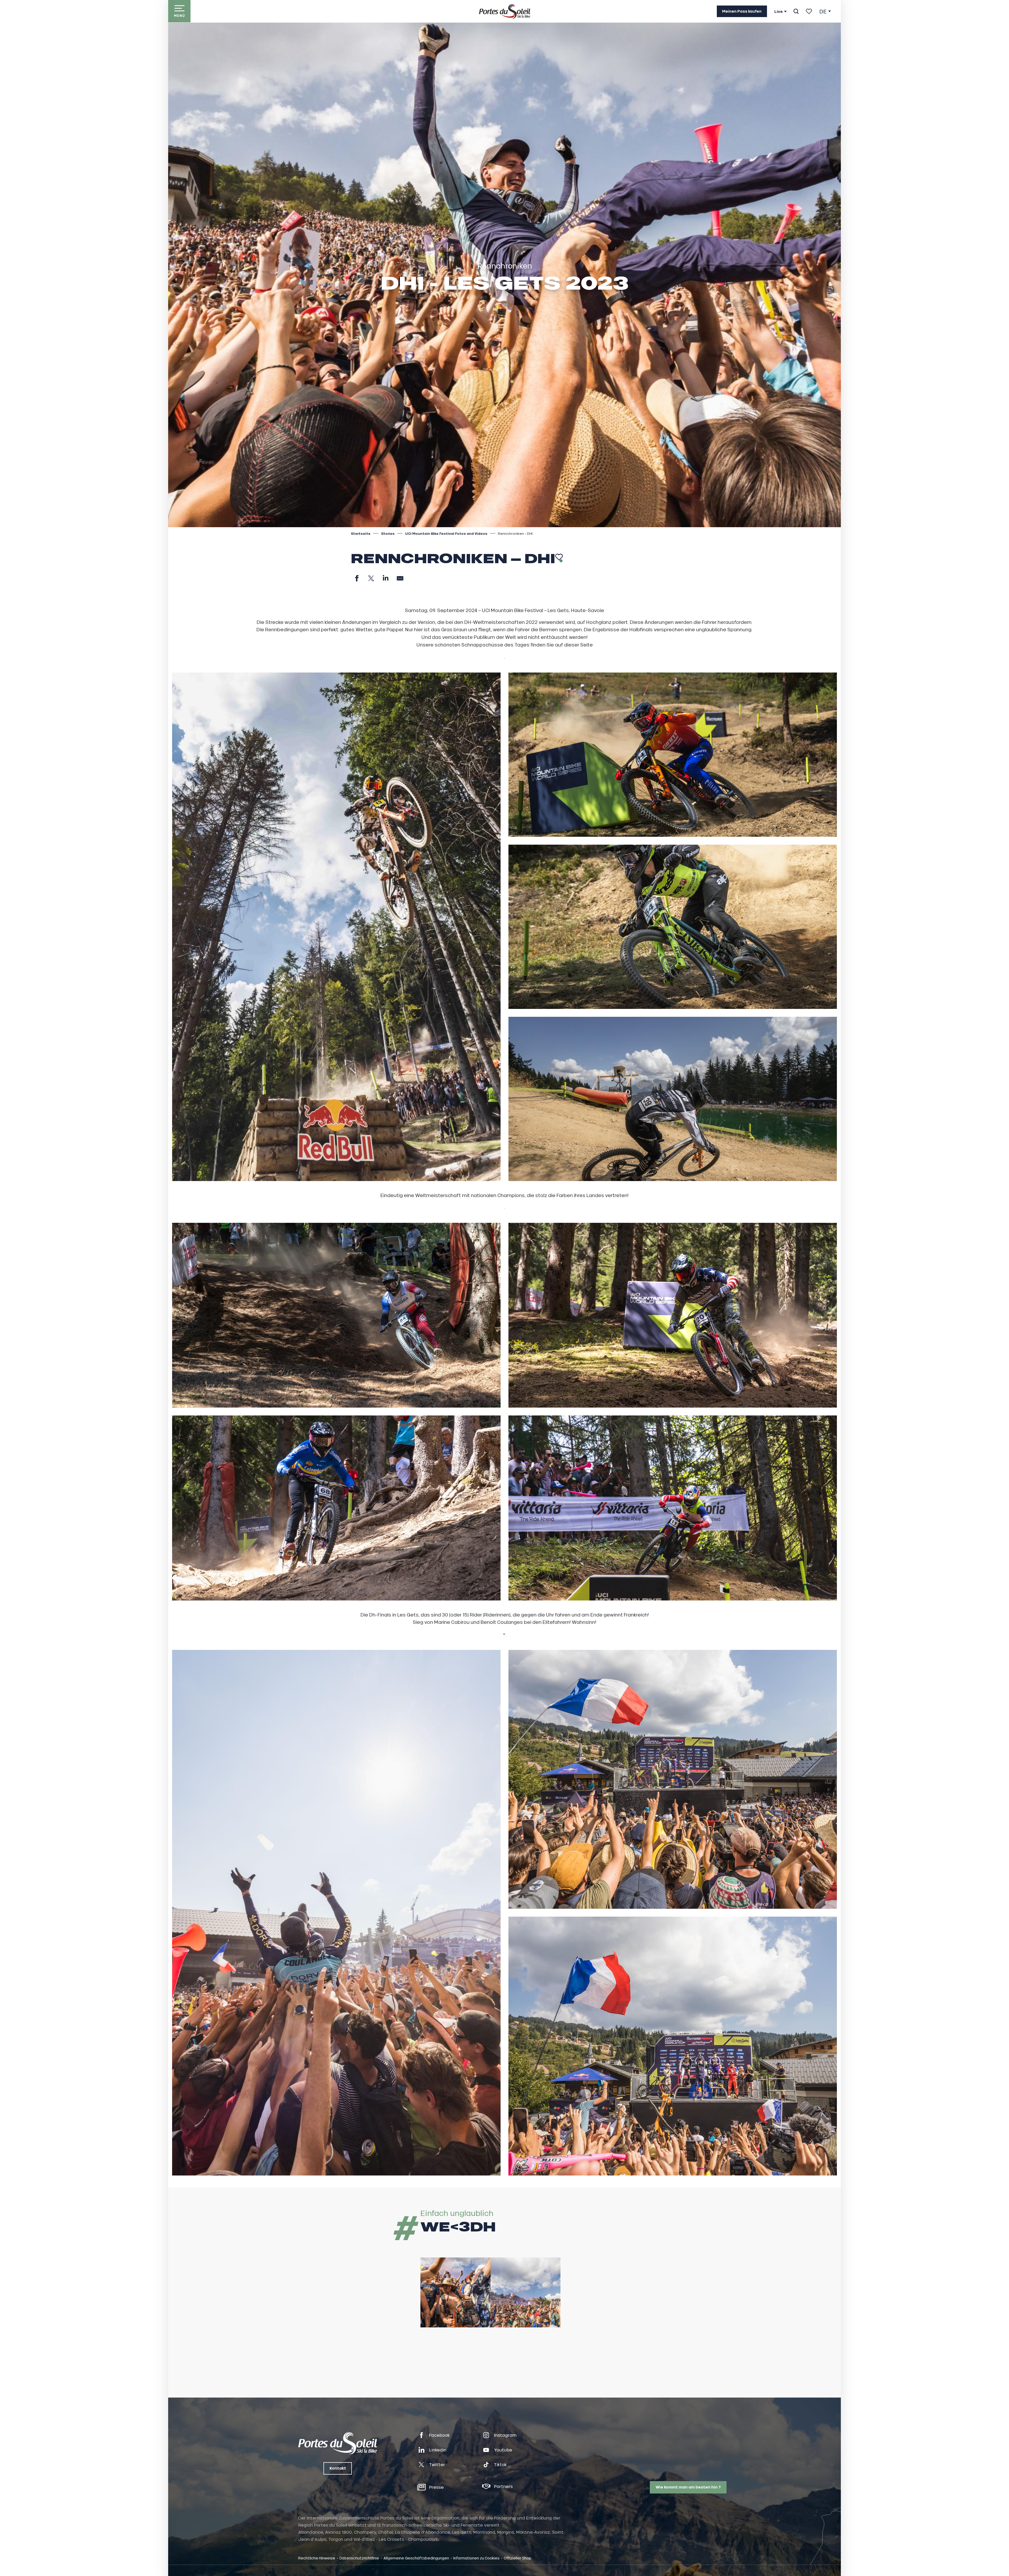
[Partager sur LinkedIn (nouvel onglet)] (386, 578)
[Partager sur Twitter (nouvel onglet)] (371, 578)
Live (779, 12)
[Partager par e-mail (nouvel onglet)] (400, 578)
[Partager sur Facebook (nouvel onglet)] (357, 578)
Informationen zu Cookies (476, 2558)
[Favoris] (809, 11)
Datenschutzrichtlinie (359, 2558)
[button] (796, 11)
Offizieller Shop (518, 2558)
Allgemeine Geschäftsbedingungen (416, 2558)
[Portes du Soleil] (505, 11)
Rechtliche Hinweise (317, 2558)
